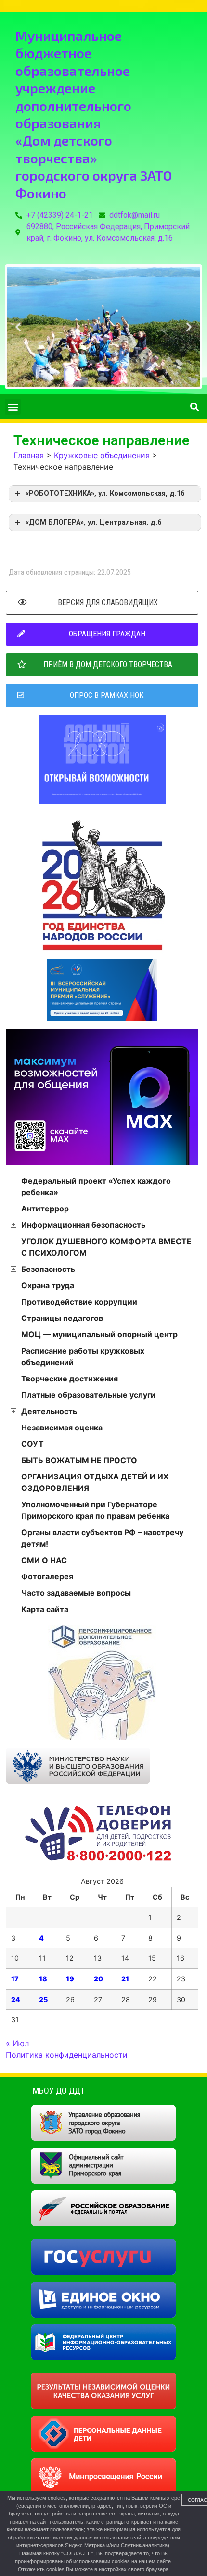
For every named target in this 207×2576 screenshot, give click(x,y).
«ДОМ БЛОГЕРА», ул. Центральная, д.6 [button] (93, 522)
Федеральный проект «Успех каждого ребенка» (96, 1186)
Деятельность (49, 1411)
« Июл (17, 2043)
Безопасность (48, 1269)
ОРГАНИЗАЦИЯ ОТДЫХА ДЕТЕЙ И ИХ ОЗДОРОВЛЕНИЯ (95, 1482)
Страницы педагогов (62, 1318)
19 (70, 1979)
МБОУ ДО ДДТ (59, 2091)
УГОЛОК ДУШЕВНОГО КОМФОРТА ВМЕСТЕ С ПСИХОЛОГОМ (106, 1247)
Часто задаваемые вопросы (76, 1593)
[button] (18, 327)
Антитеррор (45, 1209)
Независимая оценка (62, 1428)
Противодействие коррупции (79, 1302)
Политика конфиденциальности (67, 2055)
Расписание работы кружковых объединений (83, 1356)
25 (43, 1999)
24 (16, 1999)
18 (43, 1979)
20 (98, 1979)
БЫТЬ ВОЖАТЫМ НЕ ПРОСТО (79, 1460)
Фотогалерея (47, 1576)
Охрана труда (48, 1285)
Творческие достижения (70, 1379)
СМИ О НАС (44, 1560)
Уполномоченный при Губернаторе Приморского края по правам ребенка (95, 1510)
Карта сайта (45, 1609)
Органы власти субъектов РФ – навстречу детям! (102, 1538)
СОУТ (32, 1444)
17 (15, 1979)
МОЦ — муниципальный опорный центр (99, 1334)
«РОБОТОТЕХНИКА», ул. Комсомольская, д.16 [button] (105, 494)
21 (125, 1979)
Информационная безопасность (83, 1225)
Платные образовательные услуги (88, 1395)
